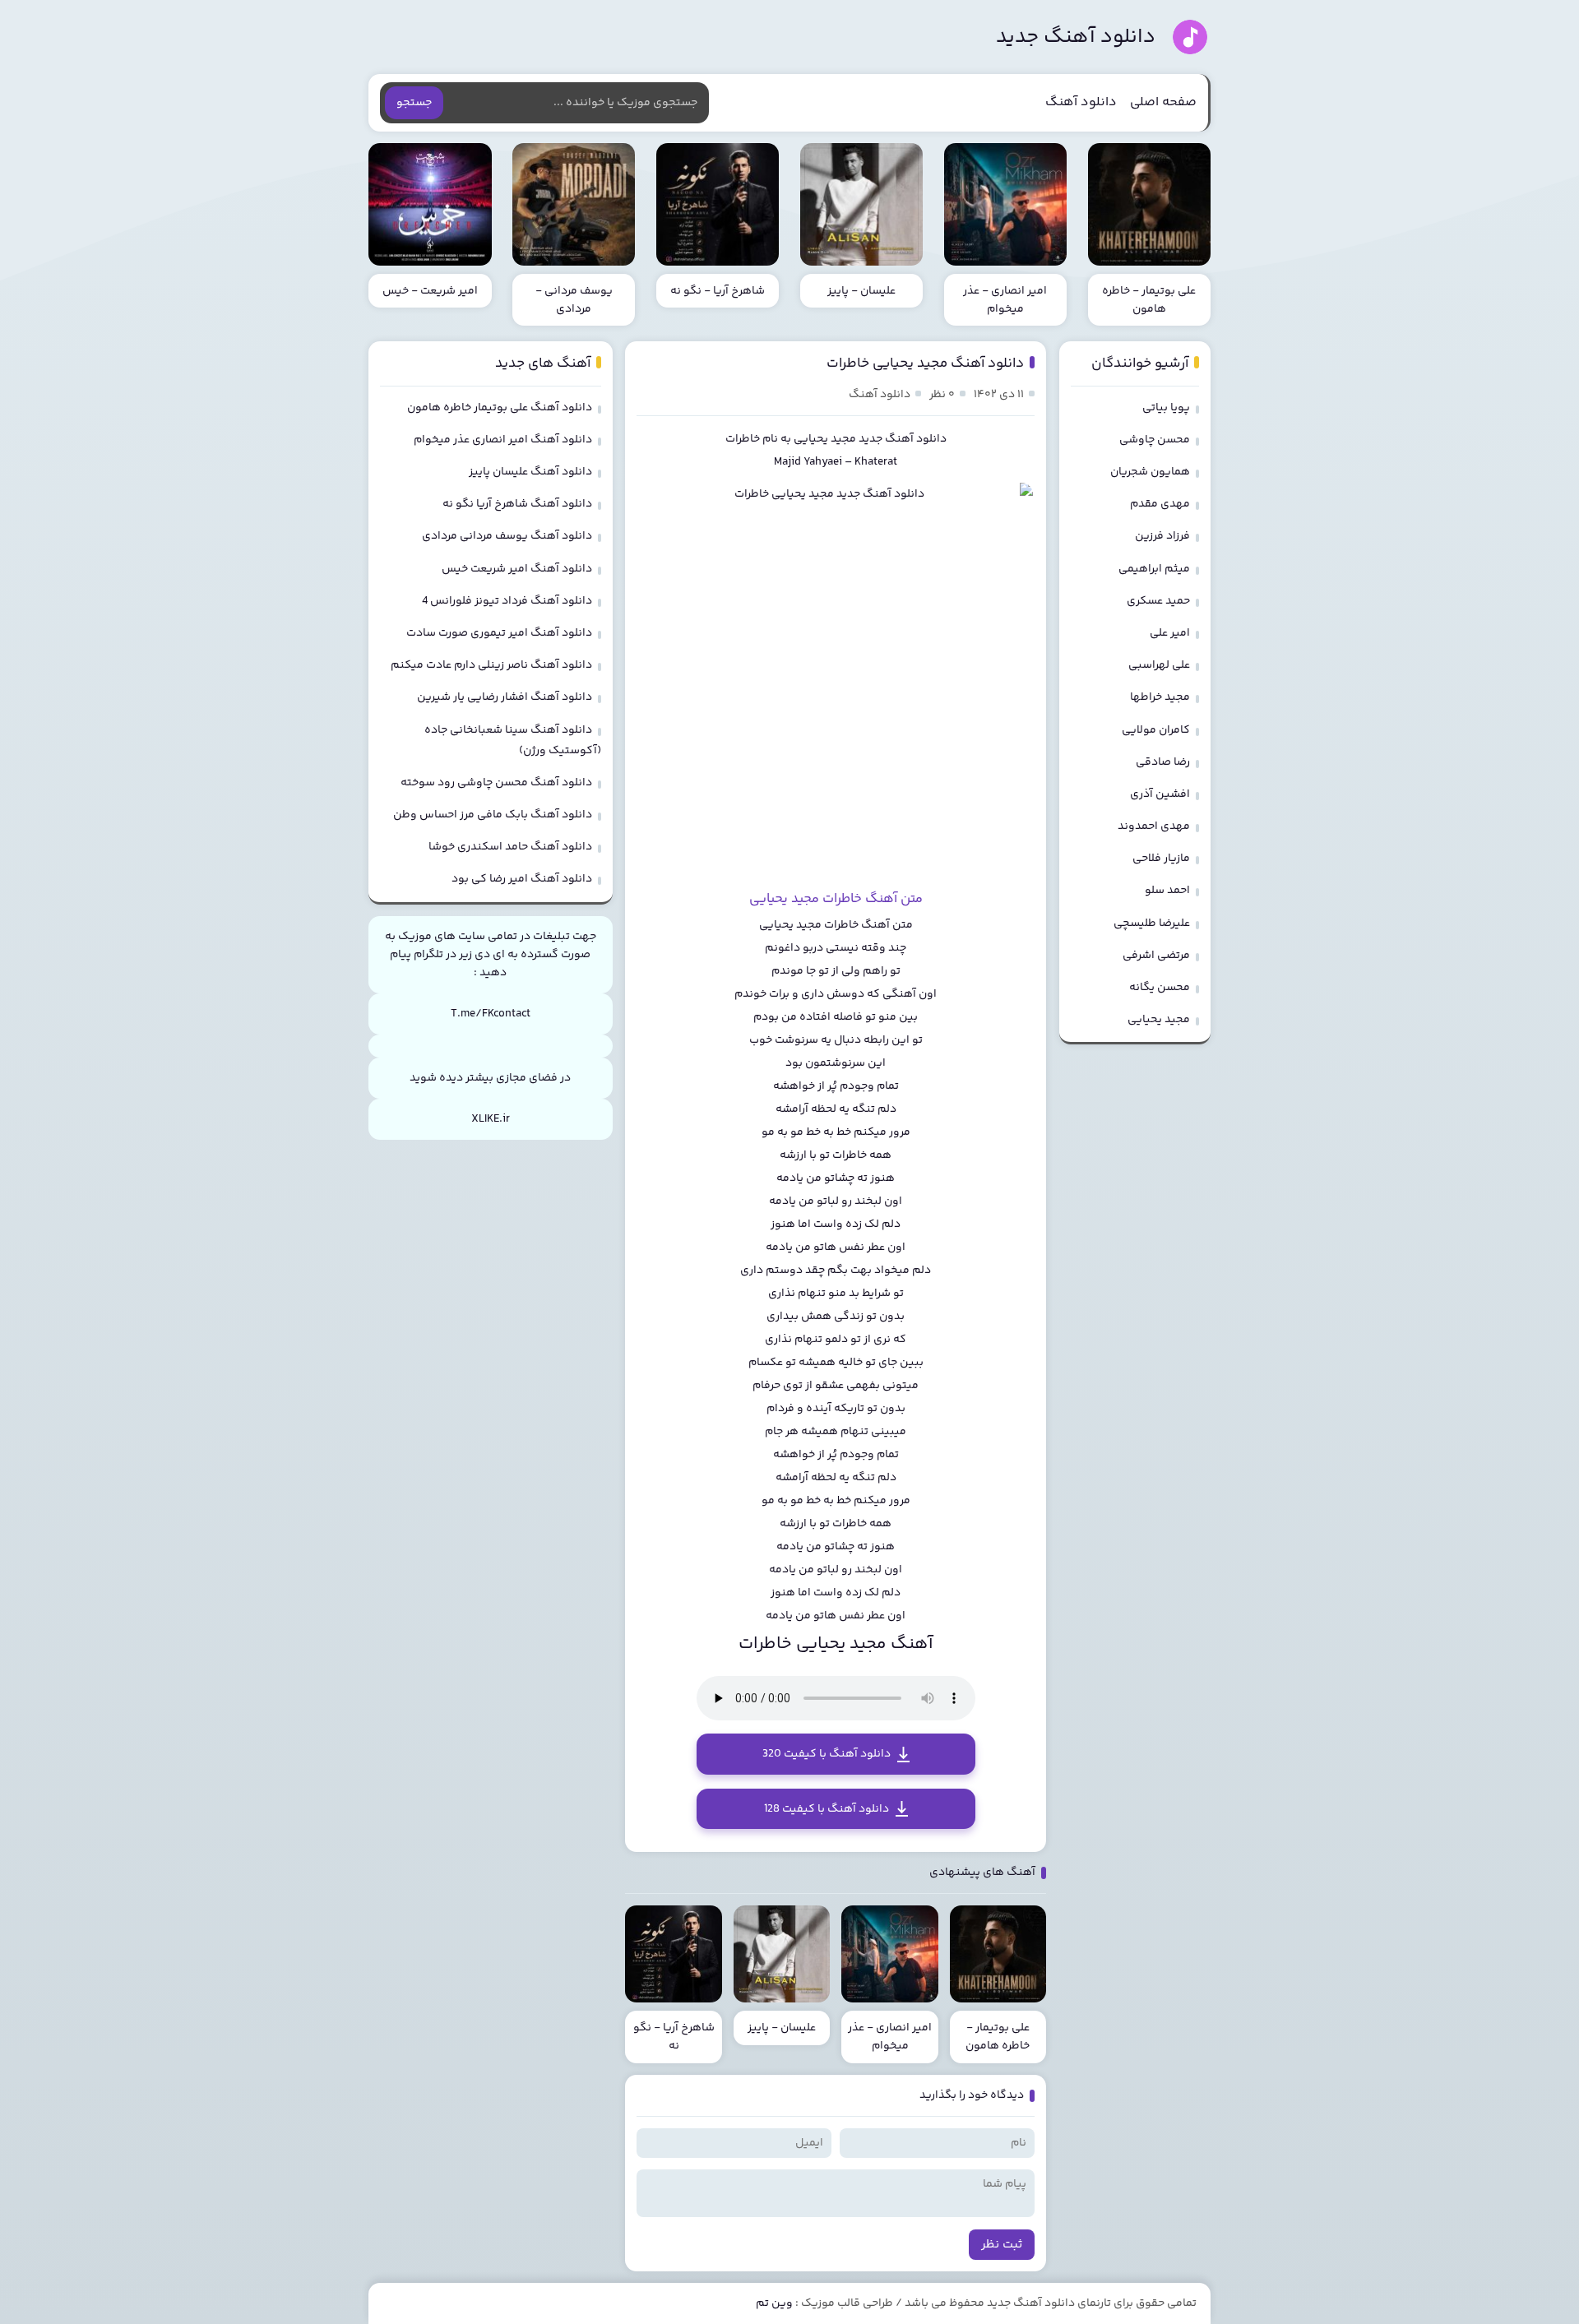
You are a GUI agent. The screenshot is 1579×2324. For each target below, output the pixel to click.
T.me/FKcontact (491, 1014)
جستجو (414, 103)
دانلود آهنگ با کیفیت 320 (827, 1754)
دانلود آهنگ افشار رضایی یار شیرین (505, 697)
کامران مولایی (1156, 730)
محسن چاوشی (1155, 440)
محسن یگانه (1160, 988)
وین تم (774, 2303)
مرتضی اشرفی (1156, 956)
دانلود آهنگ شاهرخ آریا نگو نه (517, 504)
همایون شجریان (1150, 472)
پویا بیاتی (1166, 408)
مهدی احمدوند (1154, 826)
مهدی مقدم (1160, 504)
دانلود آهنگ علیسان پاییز (530, 472)
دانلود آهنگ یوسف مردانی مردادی (507, 536)
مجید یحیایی (825, 439)
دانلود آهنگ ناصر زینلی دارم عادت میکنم (491, 665)
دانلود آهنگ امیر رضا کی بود (522, 879)
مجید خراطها (1160, 697)
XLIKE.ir (491, 1119)
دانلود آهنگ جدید (1076, 37)
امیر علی (1170, 633)
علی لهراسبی (1159, 665)
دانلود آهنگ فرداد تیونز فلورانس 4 (507, 601)
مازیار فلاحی (1161, 859)
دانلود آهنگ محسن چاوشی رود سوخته (496, 783)
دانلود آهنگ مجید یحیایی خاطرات (925, 363)
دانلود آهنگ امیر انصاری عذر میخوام (503, 440)
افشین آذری (1160, 794)
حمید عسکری (1158, 601)
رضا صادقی (1163, 762)
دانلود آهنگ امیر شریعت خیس (517, 569)
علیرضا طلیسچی (1152, 924)
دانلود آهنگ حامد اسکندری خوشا (510, 847)
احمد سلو (1167, 891)
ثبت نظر (1002, 2245)
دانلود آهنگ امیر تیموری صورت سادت (499, 633)
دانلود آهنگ (1081, 102)
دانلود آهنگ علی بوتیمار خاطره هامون (500, 408)
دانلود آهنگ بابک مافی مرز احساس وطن (493, 815)
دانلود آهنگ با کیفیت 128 (827, 1809)
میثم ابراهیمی (1154, 569)
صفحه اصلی (1163, 102)
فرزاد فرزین (1162, 536)
